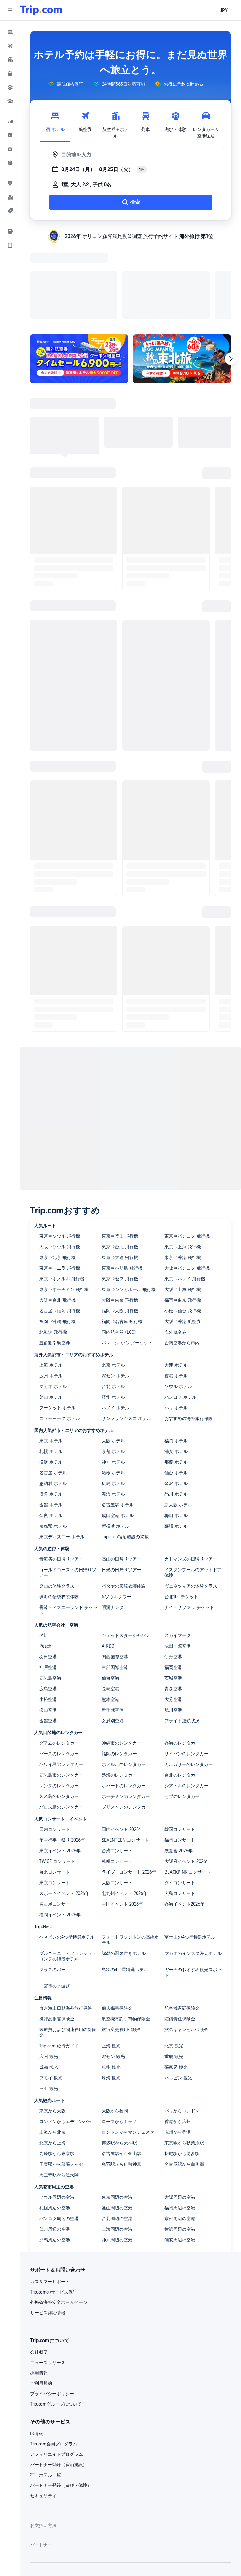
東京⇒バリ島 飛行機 (122, 1186)
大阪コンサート (117, 1801)
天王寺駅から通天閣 (59, 2093)
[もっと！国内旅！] (182, 277)
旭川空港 (173, 1628)
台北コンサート (55, 1790)
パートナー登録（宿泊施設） (59, 2383)
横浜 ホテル (51, 1380)
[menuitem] (10, 32)
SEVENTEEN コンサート (125, 1758)
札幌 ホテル (51, 1370)
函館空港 (48, 1639)
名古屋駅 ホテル (118, 1423)
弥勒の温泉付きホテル (124, 1872)
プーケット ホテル (57, 1326)
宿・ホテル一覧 (46, 2393)
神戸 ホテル (113, 1380)
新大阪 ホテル (178, 1423)
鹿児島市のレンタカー (61, 1693)
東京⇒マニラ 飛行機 (60, 1186)
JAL (43, 1554)
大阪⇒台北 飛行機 (57, 1218)
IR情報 (37, 2352)
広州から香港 (178, 2051)
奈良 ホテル (51, 1434)
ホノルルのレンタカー (124, 1683)
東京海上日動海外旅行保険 (66, 1927)
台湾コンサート (117, 1769)
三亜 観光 (49, 2007)
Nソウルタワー (116, 1515)
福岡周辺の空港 (180, 2126)
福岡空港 (173, 1586)
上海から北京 (52, 2051)
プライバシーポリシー (52, 2312)
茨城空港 (173, 1596)
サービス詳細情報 (48, 2231)
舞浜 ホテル (113, 1412)
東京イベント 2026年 (60, 1769)
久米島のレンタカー (59, 1715)
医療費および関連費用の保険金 (68, 1951)
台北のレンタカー (182, 1693)
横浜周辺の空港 (180, 2148)
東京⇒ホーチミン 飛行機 (64, 1208)
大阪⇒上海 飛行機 (183, 1208)
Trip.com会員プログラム (54, 2362)
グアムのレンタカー (59, 1661)
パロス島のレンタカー (61, 1725)
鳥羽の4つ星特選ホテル (125, 1888)
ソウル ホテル (178, 1305)
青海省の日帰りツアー (61, 1477)
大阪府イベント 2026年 (187, 1780)
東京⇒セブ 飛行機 (120, 1197)
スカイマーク (178, 1554)
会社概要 (39, 2271)
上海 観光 (111, 1964)
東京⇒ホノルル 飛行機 (62, 1197)
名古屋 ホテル (53, 1391)
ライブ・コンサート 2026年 (129, 1790)
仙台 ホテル (176, 1391)
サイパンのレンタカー (186, 1672)
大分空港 (173, 1618)
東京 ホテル (51, 1359)
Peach (45, 1564)
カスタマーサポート (50, 2200)
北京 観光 (174, 1964)
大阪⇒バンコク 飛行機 (187, 1186)
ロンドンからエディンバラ (66, 2040)
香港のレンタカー (182, 1661)
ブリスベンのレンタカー (126, 1725)
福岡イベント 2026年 (60, 1833)
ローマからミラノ (119, 2040)
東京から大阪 (52, 2029)
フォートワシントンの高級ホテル (130, 1858)
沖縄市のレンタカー (121, 1661)
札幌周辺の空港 (55, 2126)
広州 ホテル (51, 1294)
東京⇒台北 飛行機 (120, 1165)
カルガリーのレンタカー (189, 1683)
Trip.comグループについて (56, 2322)
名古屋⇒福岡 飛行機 (60, 1229)
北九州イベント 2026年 (125, 1812)
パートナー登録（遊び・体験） (61, 2404)
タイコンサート (180, 1801)
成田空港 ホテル (118, 1434)
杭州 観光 (111, 1986)
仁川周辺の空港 (55, 2148)
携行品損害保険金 (57, 1937)
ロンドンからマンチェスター (130, 2051)
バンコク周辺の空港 (59, 2137)
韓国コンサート (180, 1748)
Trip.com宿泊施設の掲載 (125, 1455)
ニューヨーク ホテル (60, 1337)
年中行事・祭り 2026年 (62, 1758)
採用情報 (39, 2291)
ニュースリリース (48, 2281)
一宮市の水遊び (55, 1904)
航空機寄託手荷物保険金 (126, 1937)
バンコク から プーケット (127, 1261)
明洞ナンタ (113, 1526)
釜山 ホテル (51, 1315)
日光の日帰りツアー (121, 1488)
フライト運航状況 (182, 1639)
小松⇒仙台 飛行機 (183, 1229)
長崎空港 (110, 1607)
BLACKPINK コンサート (187, 1790)
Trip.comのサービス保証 (54, 2210)
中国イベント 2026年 (122, 1822)
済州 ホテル (113, 1315)
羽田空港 (48, 1575)
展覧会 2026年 (179, 1769)
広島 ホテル (113, 1402)
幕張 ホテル (176, 1444)
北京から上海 (52, 2061)
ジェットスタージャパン (126, 1554)
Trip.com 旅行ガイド (59, 1964)
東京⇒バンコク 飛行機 (187, 1154)
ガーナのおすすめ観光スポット (193, 1891)
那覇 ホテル (176, 1380)
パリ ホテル (176, 1326)
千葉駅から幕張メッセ (61, 2083)
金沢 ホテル (176, 1402)
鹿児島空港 (50, 1596)
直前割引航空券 (55, 1261)
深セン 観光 (113, 1975)
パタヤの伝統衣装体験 (124, 1504)
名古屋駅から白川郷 (184, 2083)
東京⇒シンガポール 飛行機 (129, 1208)
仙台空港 (110, 1596)
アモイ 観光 (51, 1996)
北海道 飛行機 (53, 1250)
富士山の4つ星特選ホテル (190, 1855)
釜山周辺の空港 (117, 2126)
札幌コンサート (117, 1780)
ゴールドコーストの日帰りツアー (68, 1491)
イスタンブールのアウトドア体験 (193, 1491)
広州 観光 (49, 1975)
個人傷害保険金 (117, 1927)
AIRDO (108, 1564)
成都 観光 (49, 1986)
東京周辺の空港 (117, 2116)
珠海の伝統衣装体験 (59, 1515)
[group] (66, 84)
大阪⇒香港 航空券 (183, 1240)
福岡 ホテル (176, 1359)
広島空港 (48, 1607)
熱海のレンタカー (119, 1693)
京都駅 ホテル (53, 1444)
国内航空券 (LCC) (119, 1250)
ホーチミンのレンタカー (126, 1715)
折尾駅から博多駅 (182, 2072)
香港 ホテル (176, 1294)
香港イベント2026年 (185, 1822)
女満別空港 (113, 1639)
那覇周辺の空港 (55, 2158)
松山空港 (48, 1628)
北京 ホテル (113, 1283)
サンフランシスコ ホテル (126, 1337)
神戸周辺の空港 (117, 2158)
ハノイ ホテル (115, 1326)
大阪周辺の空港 (180, 2116)
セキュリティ (43, 2414)
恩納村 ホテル (53, 1402)
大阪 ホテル (113, 1359)
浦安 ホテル (176, 1370)
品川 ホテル (176, 1412)
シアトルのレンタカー (186, 1704)
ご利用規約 (41, 2302)
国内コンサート (55, 1748)
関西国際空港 (115, 1575)
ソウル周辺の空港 (57, 2116)
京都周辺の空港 (180, 2137)
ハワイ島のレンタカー (61, 1683)
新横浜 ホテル (115, 1444)
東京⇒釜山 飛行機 (120, 1154)
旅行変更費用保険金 (121, 1948)
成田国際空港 (178, 1564)
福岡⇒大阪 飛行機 (120, 1229)
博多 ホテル (51, 1412)
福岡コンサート (180, 1758)
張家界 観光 (176, 1986)
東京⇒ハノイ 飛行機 (185, 1197)
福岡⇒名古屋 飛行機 (122, 1240)
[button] (10, 10)
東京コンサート (55, 1801)
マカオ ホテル (53, 1305)
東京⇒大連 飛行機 (120, 1176)
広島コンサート (180, 1812)
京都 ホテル (113, 1370)
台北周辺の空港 (117, 2137)
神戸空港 (48, 1586)
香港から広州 (178, 2040)
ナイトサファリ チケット (189, 1526)
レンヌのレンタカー (59, 1704)
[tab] (55, 123)
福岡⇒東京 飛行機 (183, 1218)
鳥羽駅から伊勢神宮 (121, 2083)
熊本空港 (110, 1618)
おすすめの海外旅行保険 (189, 1337)
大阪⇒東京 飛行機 (120, 1218)
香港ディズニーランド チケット (68, 1529)
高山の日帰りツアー (121, 1477)
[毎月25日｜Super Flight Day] (79, 277)
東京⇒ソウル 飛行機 (60, 1154)
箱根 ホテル (113, 1391)
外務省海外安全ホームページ (59, 2221)
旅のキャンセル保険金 (186, 1948)
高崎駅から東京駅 (57, 2072)
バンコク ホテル (180, 1315)
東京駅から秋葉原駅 (184, 2061)
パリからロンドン (182, 2029)
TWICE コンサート (57, 1780)
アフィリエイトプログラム (56, 2373)
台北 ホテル (113, 1305)
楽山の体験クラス (57, 1504)
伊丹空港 (173, 1575)
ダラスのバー (52, 1888)
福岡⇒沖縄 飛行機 (57, 1240)
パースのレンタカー (59, 1672)
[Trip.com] (41, 10)
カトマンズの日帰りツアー (191, 1477)
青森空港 (173, 1607)
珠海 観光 (111, 1996)
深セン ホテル (115, 1294)
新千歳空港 (113, 1628)
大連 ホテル (176, 1283)
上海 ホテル (51, 1283)
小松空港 (48, 1618)
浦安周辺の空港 (180, 2158)
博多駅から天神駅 (119, 2061)
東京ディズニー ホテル (62, 1455)
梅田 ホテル (176, 1434)
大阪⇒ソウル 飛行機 (60, 1165)
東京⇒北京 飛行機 (57, 1176)
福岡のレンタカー (119, 1672)
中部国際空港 (115, 1586)
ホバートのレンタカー (124, 1704)
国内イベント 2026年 (122, 1748)
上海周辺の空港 (117, 2148)
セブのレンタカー (182, 1715)
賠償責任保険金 (180, 1937)
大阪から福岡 (115, 2029)
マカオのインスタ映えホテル (193, 1872)
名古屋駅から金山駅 (121, 2072)
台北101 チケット (181, 1515)
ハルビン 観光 (178, 1996)
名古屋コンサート (57, 1822)
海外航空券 (175, 1250)
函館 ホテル (51, 1423)
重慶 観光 (174, 1975)
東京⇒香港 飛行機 (183, 1176)
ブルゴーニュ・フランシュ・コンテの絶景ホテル (68, 1874)
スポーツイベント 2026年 (64, 1812)
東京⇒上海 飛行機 (183, 1165)
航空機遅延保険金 (182, 1927)
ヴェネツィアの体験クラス (191, 1504)
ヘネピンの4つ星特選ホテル (67, 1855)
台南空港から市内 (182, 1261)
